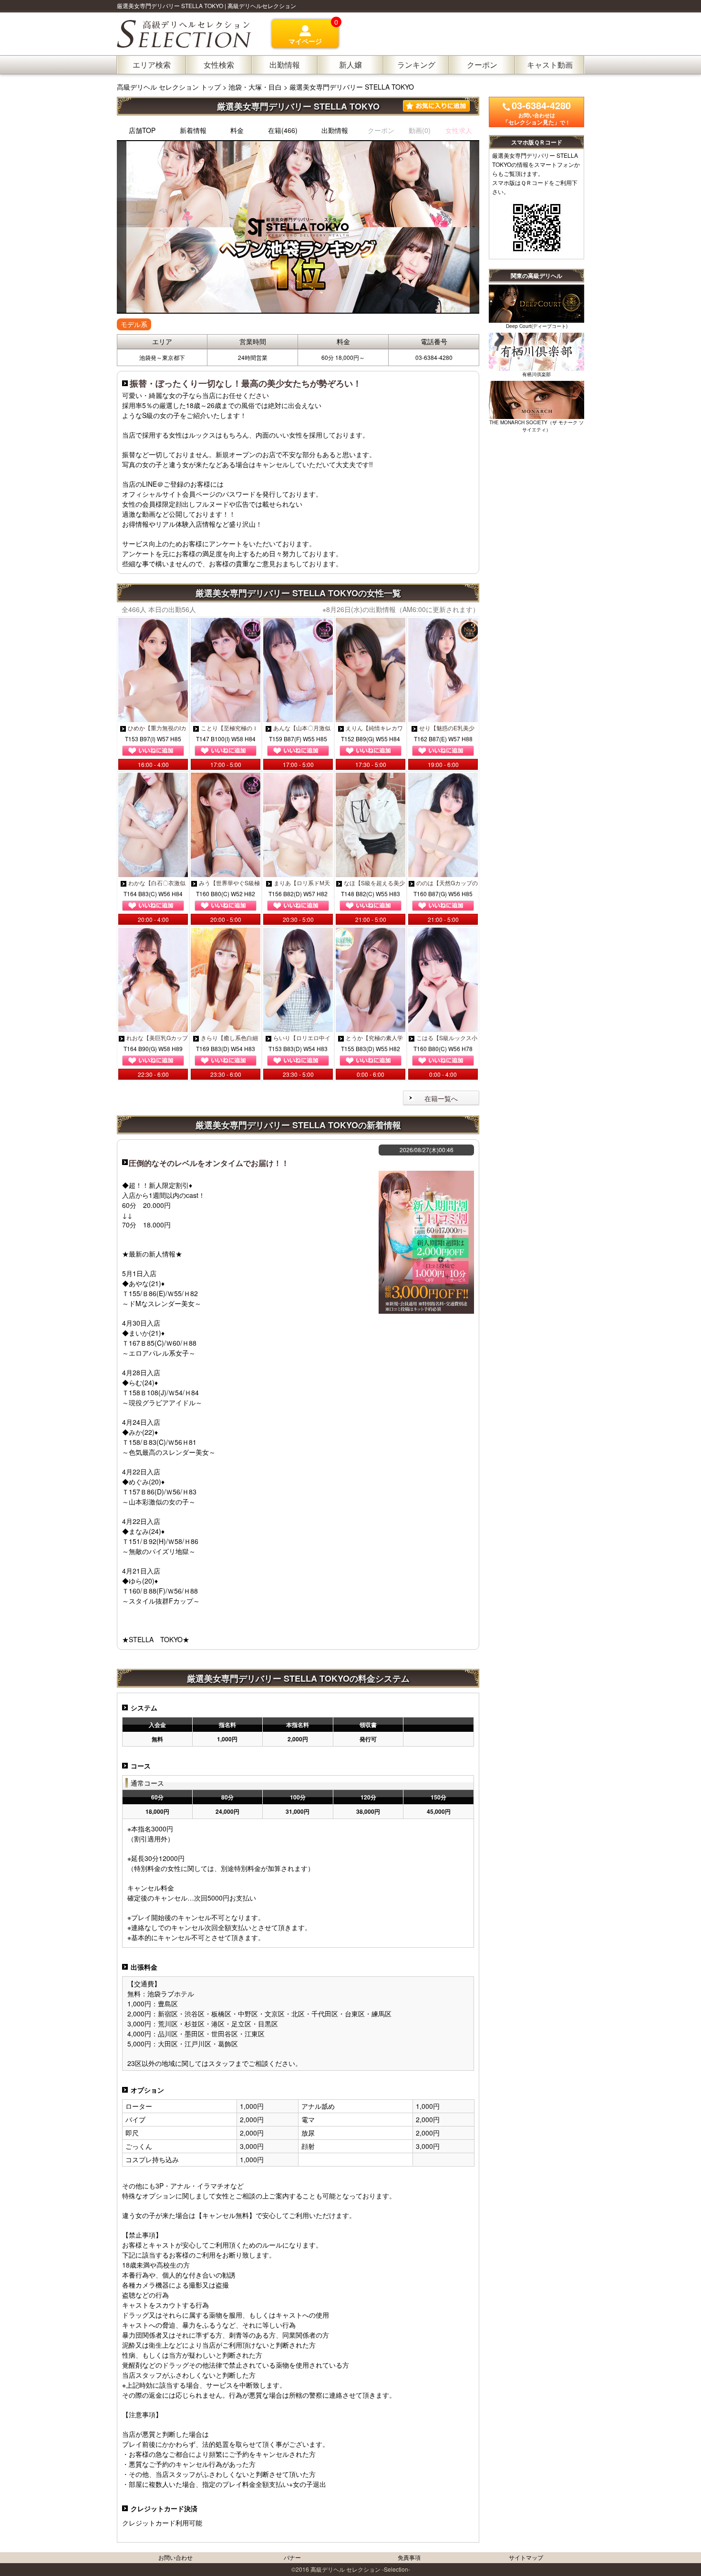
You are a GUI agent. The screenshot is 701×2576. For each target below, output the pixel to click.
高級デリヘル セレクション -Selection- (360, 2569)
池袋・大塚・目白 (255, 87)
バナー (292, 2557)
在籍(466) (283, 130)
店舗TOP (142, 130)
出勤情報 (335, 130)
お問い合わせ (175, 2557)
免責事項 (409, 2557)
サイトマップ (526, 2557)
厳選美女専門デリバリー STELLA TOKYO (352, 87)
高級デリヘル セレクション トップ (170, 87)
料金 (237, 130)
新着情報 (193, 130)
